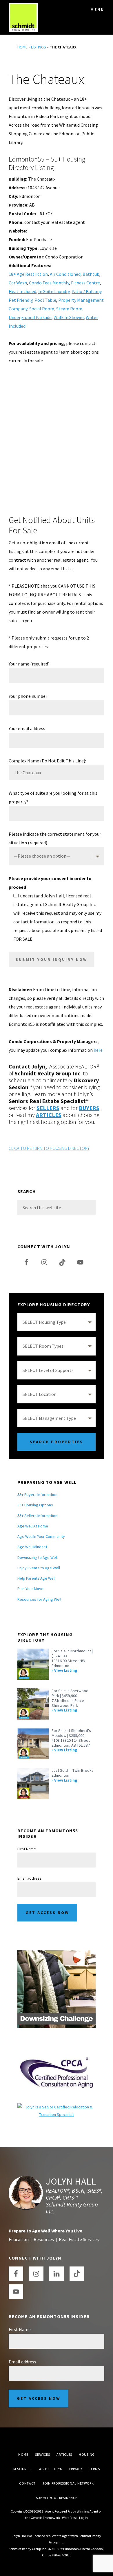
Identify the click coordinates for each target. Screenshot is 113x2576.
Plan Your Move (30, 1589)
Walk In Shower (69, 317)
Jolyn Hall (71, 2181)
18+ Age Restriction (28, 274)
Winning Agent (88, 2511)
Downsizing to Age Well (38, 1557)
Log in (83, 2518)
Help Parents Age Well (36, 1578)
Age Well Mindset (32, 1547)
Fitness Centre (85, 283)
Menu (97, 10)
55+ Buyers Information (37, 1495)
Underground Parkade (30, 317)
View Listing (66, 1670)
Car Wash (18, 283)
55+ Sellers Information (37, 1516)
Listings (39, 47)
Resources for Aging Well (39, 1599)
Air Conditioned (65, 274)
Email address (30, 1878)
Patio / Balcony (86, 291)
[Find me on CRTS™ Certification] (57, 2107)
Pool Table (45, 300)
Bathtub (91, 274)
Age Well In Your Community (41, 1536)
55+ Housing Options (35, 1505)
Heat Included (22, 291)
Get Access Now (47, 1913)
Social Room (42, 309)
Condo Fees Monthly (49, 283)
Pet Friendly (21, 300)
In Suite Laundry (54, 291)
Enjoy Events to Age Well (39, 1568)
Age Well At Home (33, 1526)
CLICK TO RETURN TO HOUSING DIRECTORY (49, 1148)
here (98, 1050)
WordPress (70, 2518)
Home (22, 47)
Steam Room (69, 309)
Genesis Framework (45, 2518)
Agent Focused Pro (59, 2511)
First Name (27, 1849)
